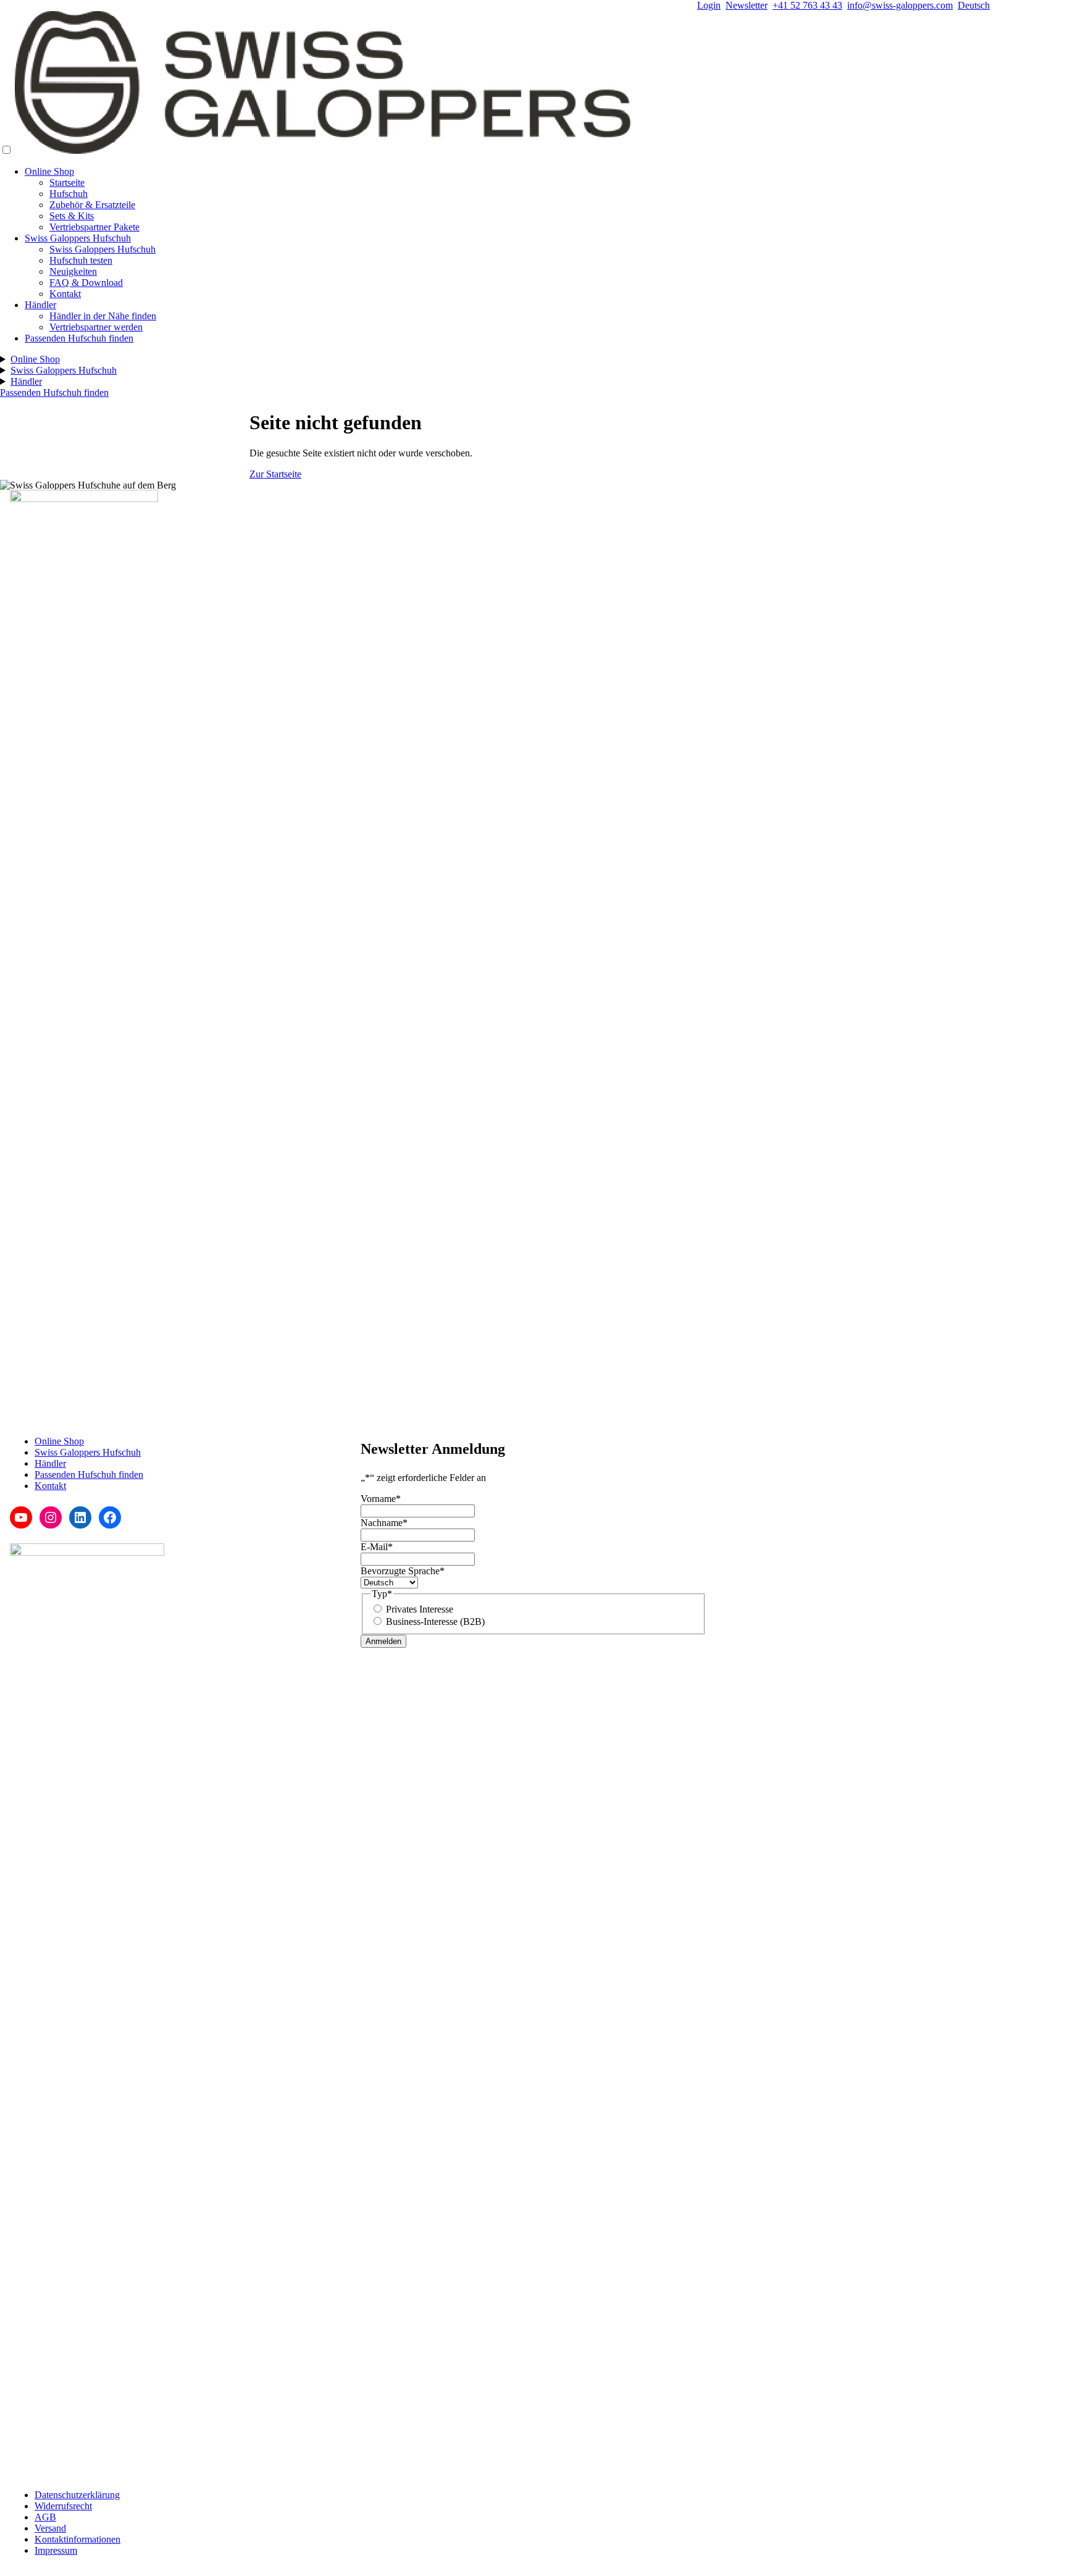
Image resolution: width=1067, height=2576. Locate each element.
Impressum (56, 2550)
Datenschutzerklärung (77, 2495)
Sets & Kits (72, 216)
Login (709, 5)
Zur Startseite (275, 474)
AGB (45, 2517)
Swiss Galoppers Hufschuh (78, 238)
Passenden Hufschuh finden (79, 338)
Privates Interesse (420, 1609)
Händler (40, 305)
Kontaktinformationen (77, 2539)
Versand (50, 2528)
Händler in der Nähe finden (103, 316)
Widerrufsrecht (63, 2506)
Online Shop (49, 171)
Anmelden (383, 1641)
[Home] (324, 150)
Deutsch (974, 5)
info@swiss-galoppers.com (900, 5)
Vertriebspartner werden (96, 327)
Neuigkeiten (73, 271)
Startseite (67, 183)
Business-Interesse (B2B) (435, 1622)
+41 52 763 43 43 (807, 5)
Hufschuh (69, 194)
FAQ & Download (86, 283)
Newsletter (747, 5)
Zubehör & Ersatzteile (92, 205)
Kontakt (65, 294)
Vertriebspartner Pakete (94, 227)
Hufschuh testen (81, 260)
